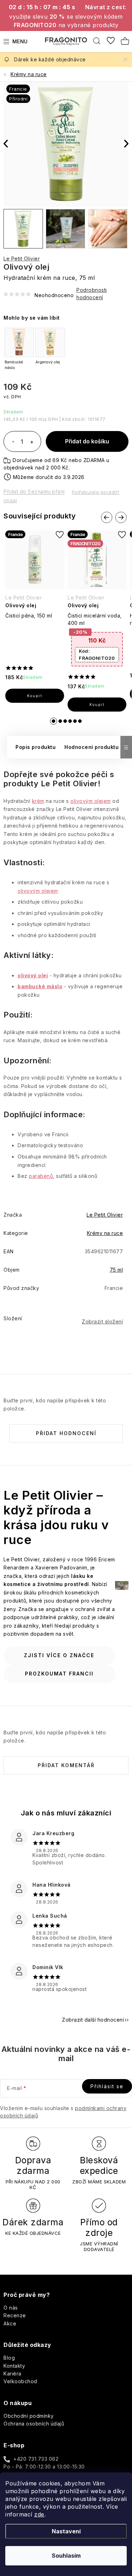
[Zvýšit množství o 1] (32, 442)
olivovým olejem (91, 801)
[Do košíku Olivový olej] (35, 696)
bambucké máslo (40, 986)
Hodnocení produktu (92, 747)
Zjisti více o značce (59, 1655)
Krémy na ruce (105, 1233)
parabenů (41, 1176)
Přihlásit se (107, 2086)
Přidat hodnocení (66, 1433)
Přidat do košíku (87, 441)
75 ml (117, 1270)
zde (39, 2514)
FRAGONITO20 (97, 654)
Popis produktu (36, 747)
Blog (9, 2358)
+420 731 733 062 (36, 2459)
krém (38, 801)
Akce (10, 2323)
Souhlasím (66, 2556)
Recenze (15, 2315)
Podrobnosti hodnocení (92, 294)
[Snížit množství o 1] (13, 442)
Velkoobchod (20, 2381)
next (121, 517)
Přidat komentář (66, 1765)
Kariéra (12, 2374)
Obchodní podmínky (29, 2416)
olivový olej (33, 975)
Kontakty (14, 2366)
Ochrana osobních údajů (34, 2424)
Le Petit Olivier (22, 259)
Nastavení (66, 2531)
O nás (11, 2308)
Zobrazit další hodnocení (93, 2020)
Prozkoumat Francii (59, 1674)
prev (107, 517)
